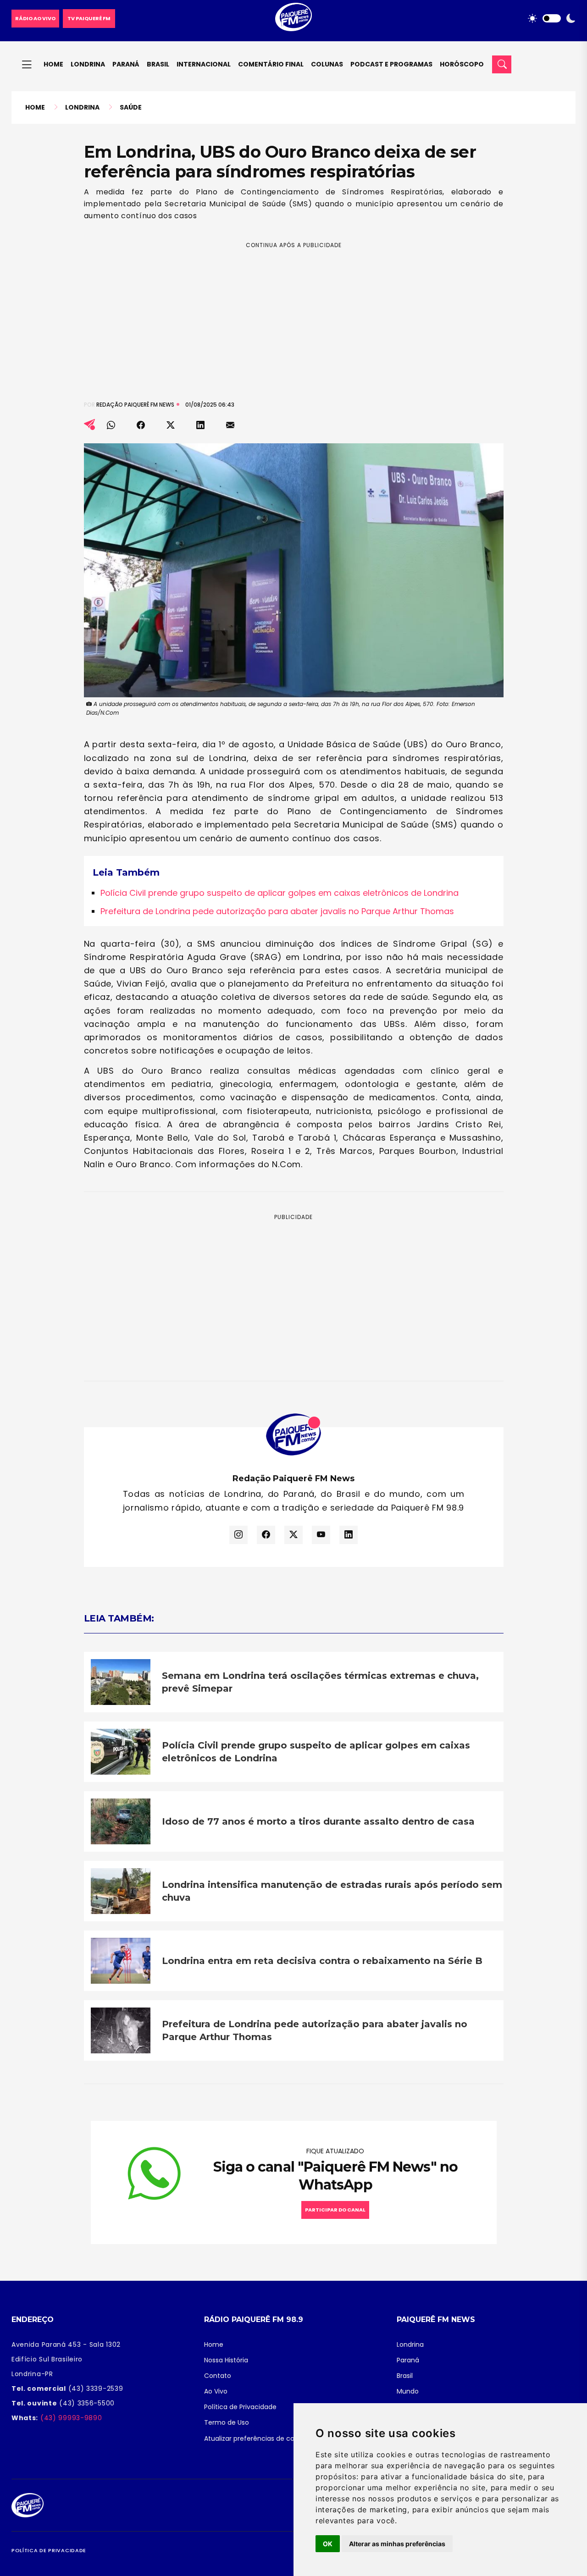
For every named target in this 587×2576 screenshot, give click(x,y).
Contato (218, 2376)
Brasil (158, 64)
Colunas (327, 64)
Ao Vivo (216, 2391)
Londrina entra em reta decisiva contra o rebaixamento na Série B (322, 1961)
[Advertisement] (294, 314)
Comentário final (271, 64)
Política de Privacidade (240, 2407)
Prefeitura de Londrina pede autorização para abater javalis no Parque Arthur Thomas (277, 911)
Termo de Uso (227, 2422)
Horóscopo (462, 64)
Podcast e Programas (391, 64)
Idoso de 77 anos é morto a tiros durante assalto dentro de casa (318, 1821)
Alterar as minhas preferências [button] (397, 2544)
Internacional (204, 64)
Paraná (126, 64)
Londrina (88, 64)
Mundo (408, 2391)
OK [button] (328, 2544)
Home (53, 64)
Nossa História (226, 2360)
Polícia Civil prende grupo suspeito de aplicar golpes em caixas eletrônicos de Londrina (280, 893)
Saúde (131, 107)
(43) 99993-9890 (70, 2418)
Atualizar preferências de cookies (257, 2438)
